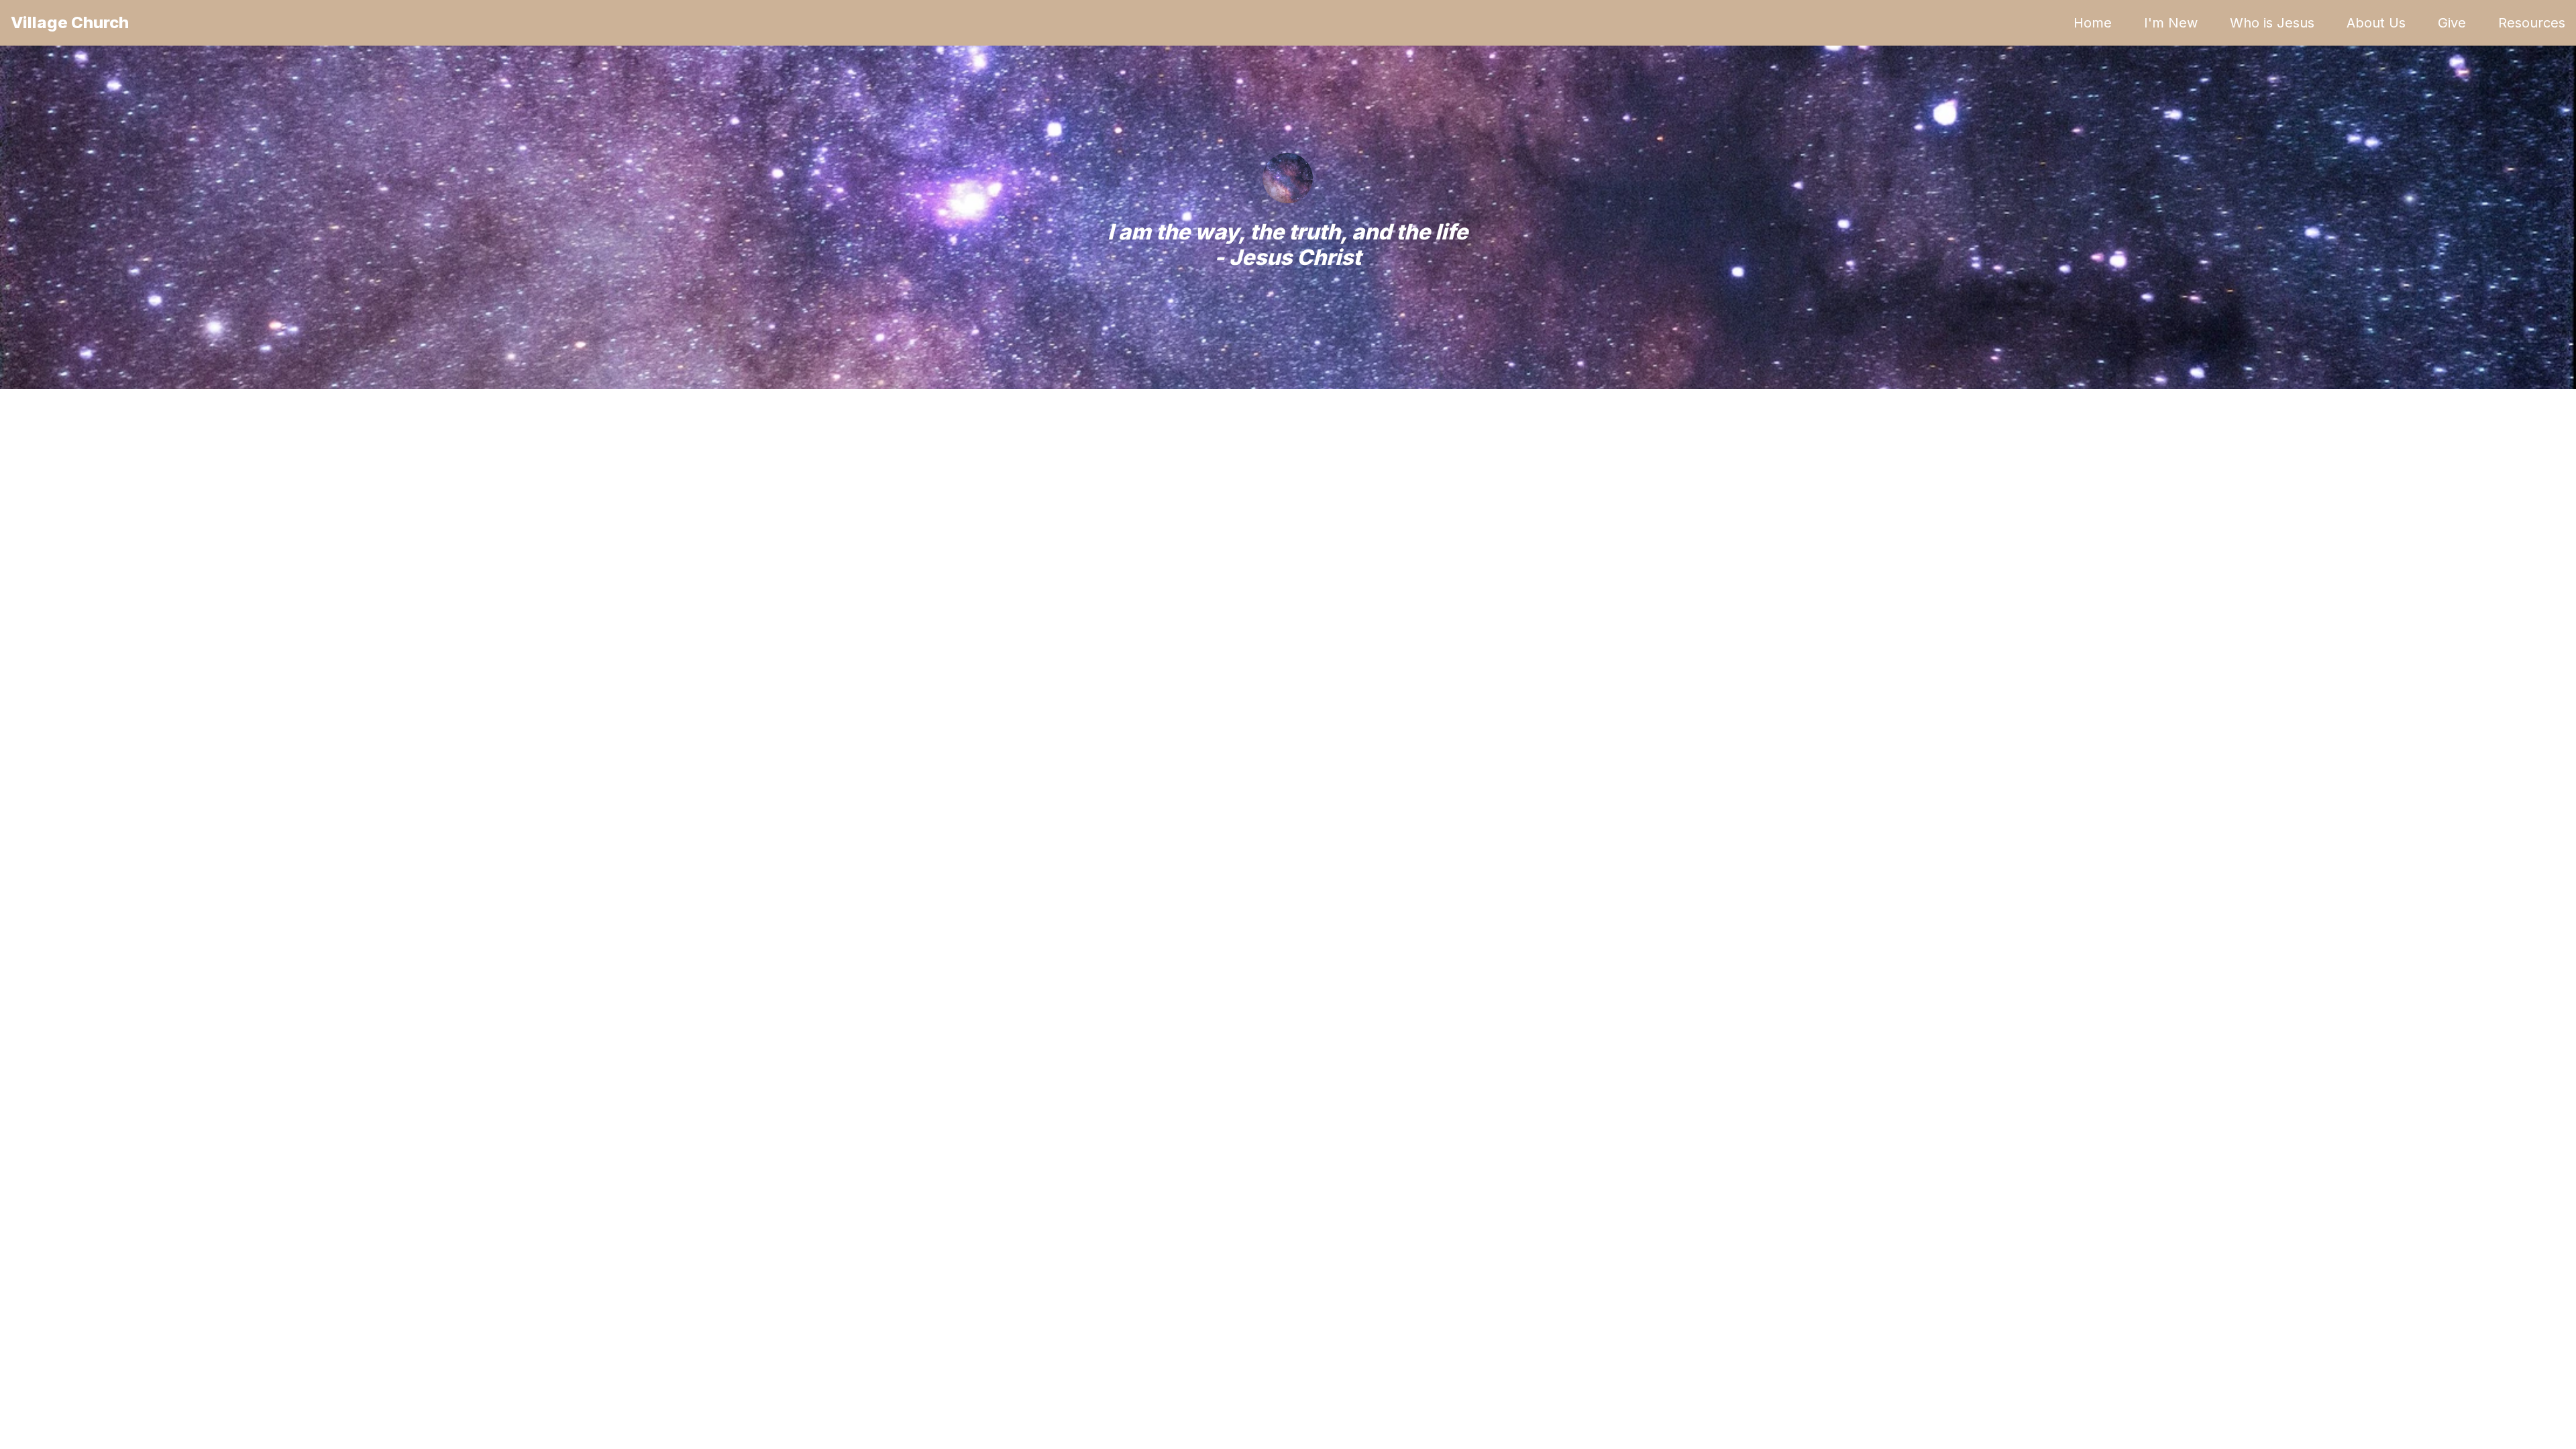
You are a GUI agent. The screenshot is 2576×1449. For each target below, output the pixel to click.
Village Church (70, 22)
